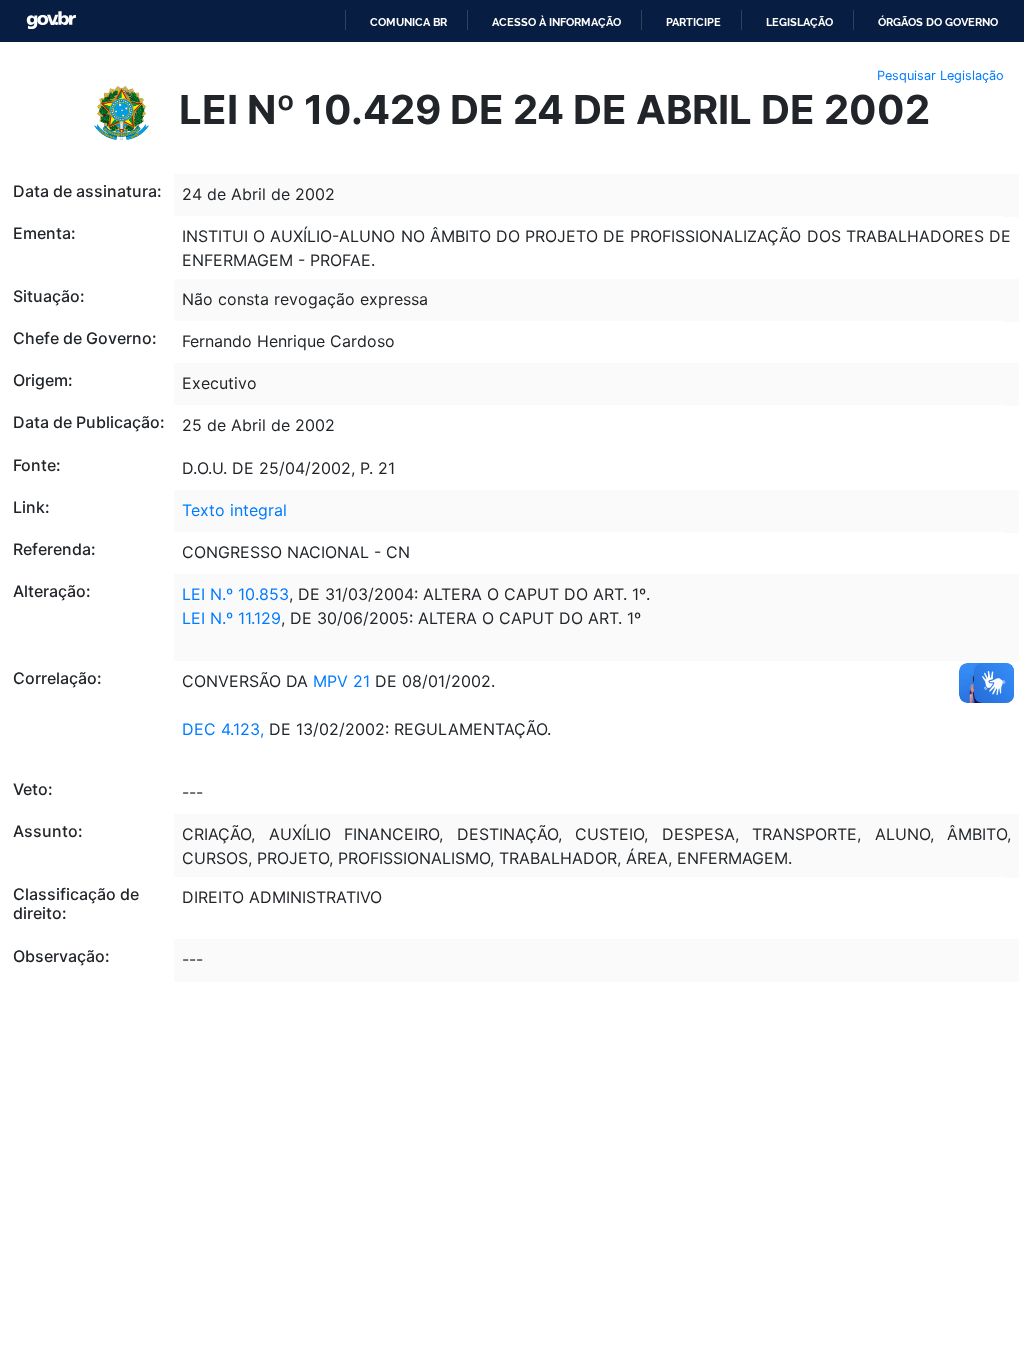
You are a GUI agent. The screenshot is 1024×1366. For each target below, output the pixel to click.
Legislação (799, 22)
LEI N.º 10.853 (235, 594)
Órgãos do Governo (938, 22)
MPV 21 (339, 681)
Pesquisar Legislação (940, 75)
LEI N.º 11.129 (231, 618)
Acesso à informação (556, 22)
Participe (693, 22)
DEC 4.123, (223, 729)
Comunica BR (408, 22)
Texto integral (234, 510)
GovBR (51, 20)
